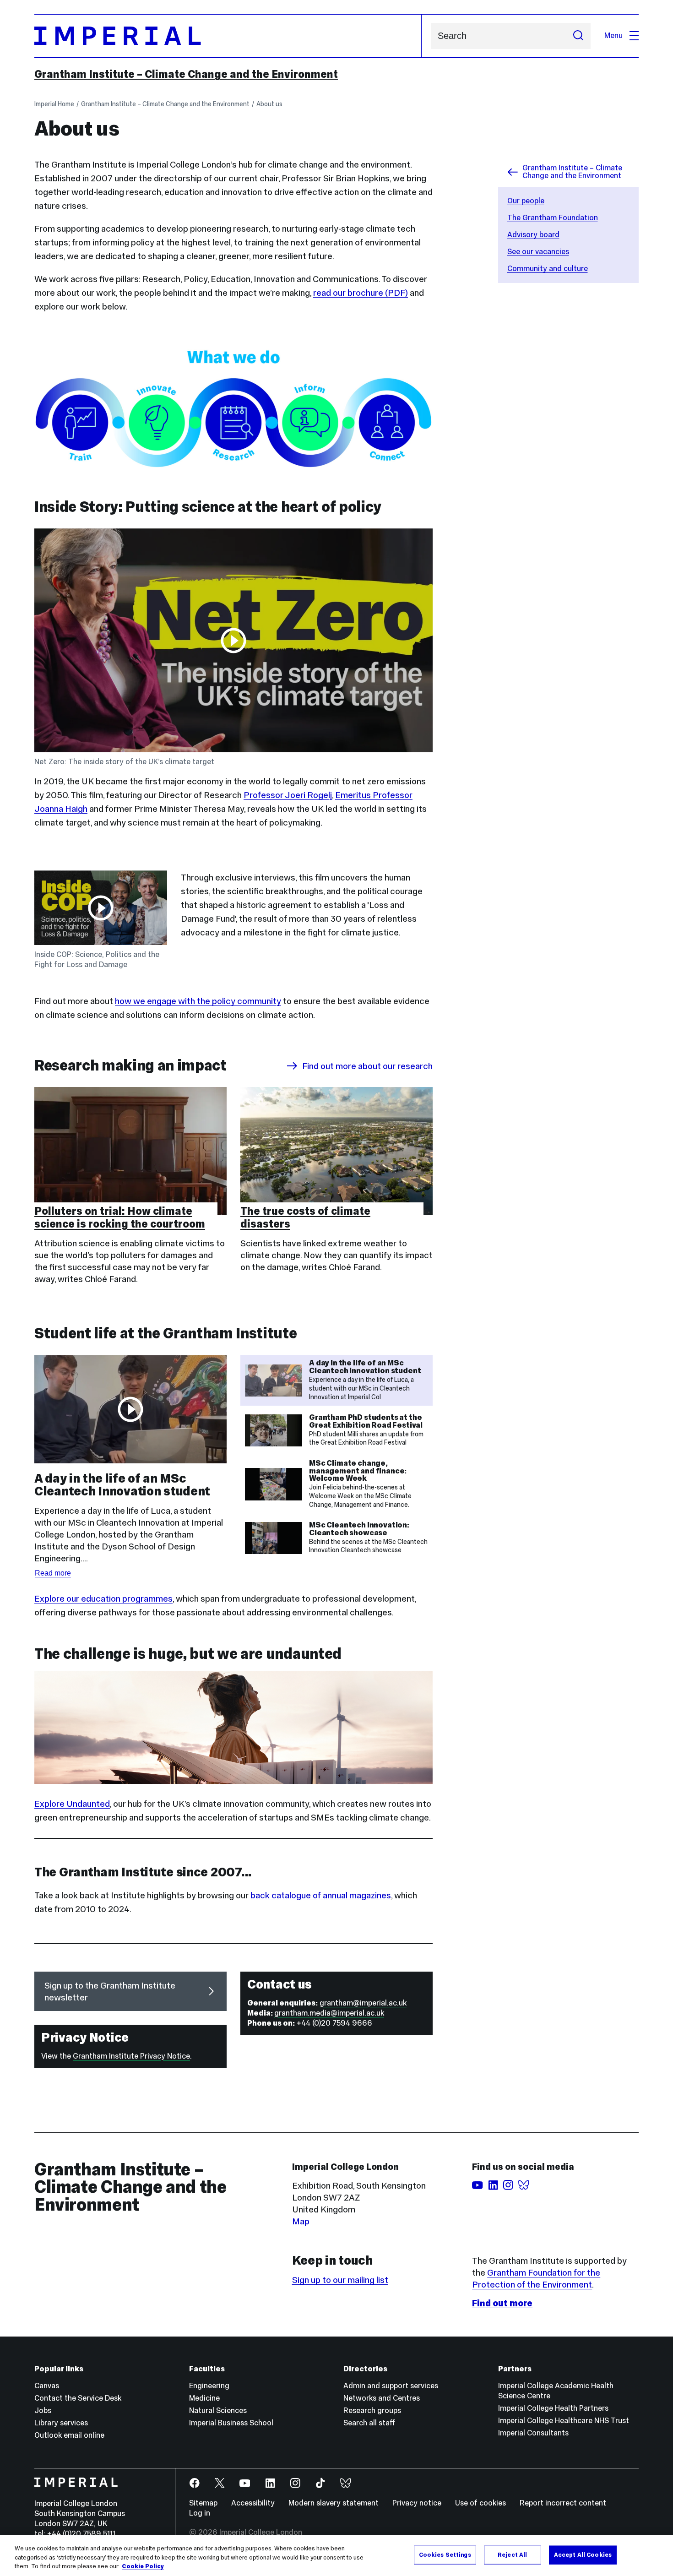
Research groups (372, 2410)
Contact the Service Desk (78, 2398)
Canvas (47, 2386)
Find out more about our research (367, 1066)
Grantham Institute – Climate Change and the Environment (186, 74)
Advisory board (533, 235)
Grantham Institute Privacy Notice (131, 2056)
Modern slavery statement (334, 2503)
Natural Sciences (218, 2410)
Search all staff (369, 2423)
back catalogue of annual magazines (321, 1895)
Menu (613, 35)
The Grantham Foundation (553, 218)
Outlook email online (69, 2435)
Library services (61, 2423)
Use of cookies (480, 2503)
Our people (526, 201)
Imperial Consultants (533, 2433)
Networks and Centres (382, 2398)
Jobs (43, 2410)
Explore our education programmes (103, 1598)
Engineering (209, 2386)
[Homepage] (228, 36)
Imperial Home (54, 104)
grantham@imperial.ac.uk (363, 2003)
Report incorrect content (563, 2503)
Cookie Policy (143, 2566)
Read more (53, 1573)
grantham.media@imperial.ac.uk (329, 2013)
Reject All (512, 2554)
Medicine (204, 2398)
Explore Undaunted (72, 1804)
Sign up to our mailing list (340, 2280)
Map (301, 2221)
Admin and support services (391, 2386)
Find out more (502, 2303)
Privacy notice (417, 2503)
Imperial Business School (231, 2423)
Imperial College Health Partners (553, 2408)
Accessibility (253, 2503)
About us (269, 104)
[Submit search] (578, 36)
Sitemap (203, 2503)
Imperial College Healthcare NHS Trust (564, 2421)
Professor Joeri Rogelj (288, 795)
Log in (200, 2513)
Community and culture (548, 269)
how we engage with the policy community (198, 1001)
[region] (336, 2556)
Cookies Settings (445, 2554)
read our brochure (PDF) (361, 293)
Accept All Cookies (583, 2554)
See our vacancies (538, 252)
